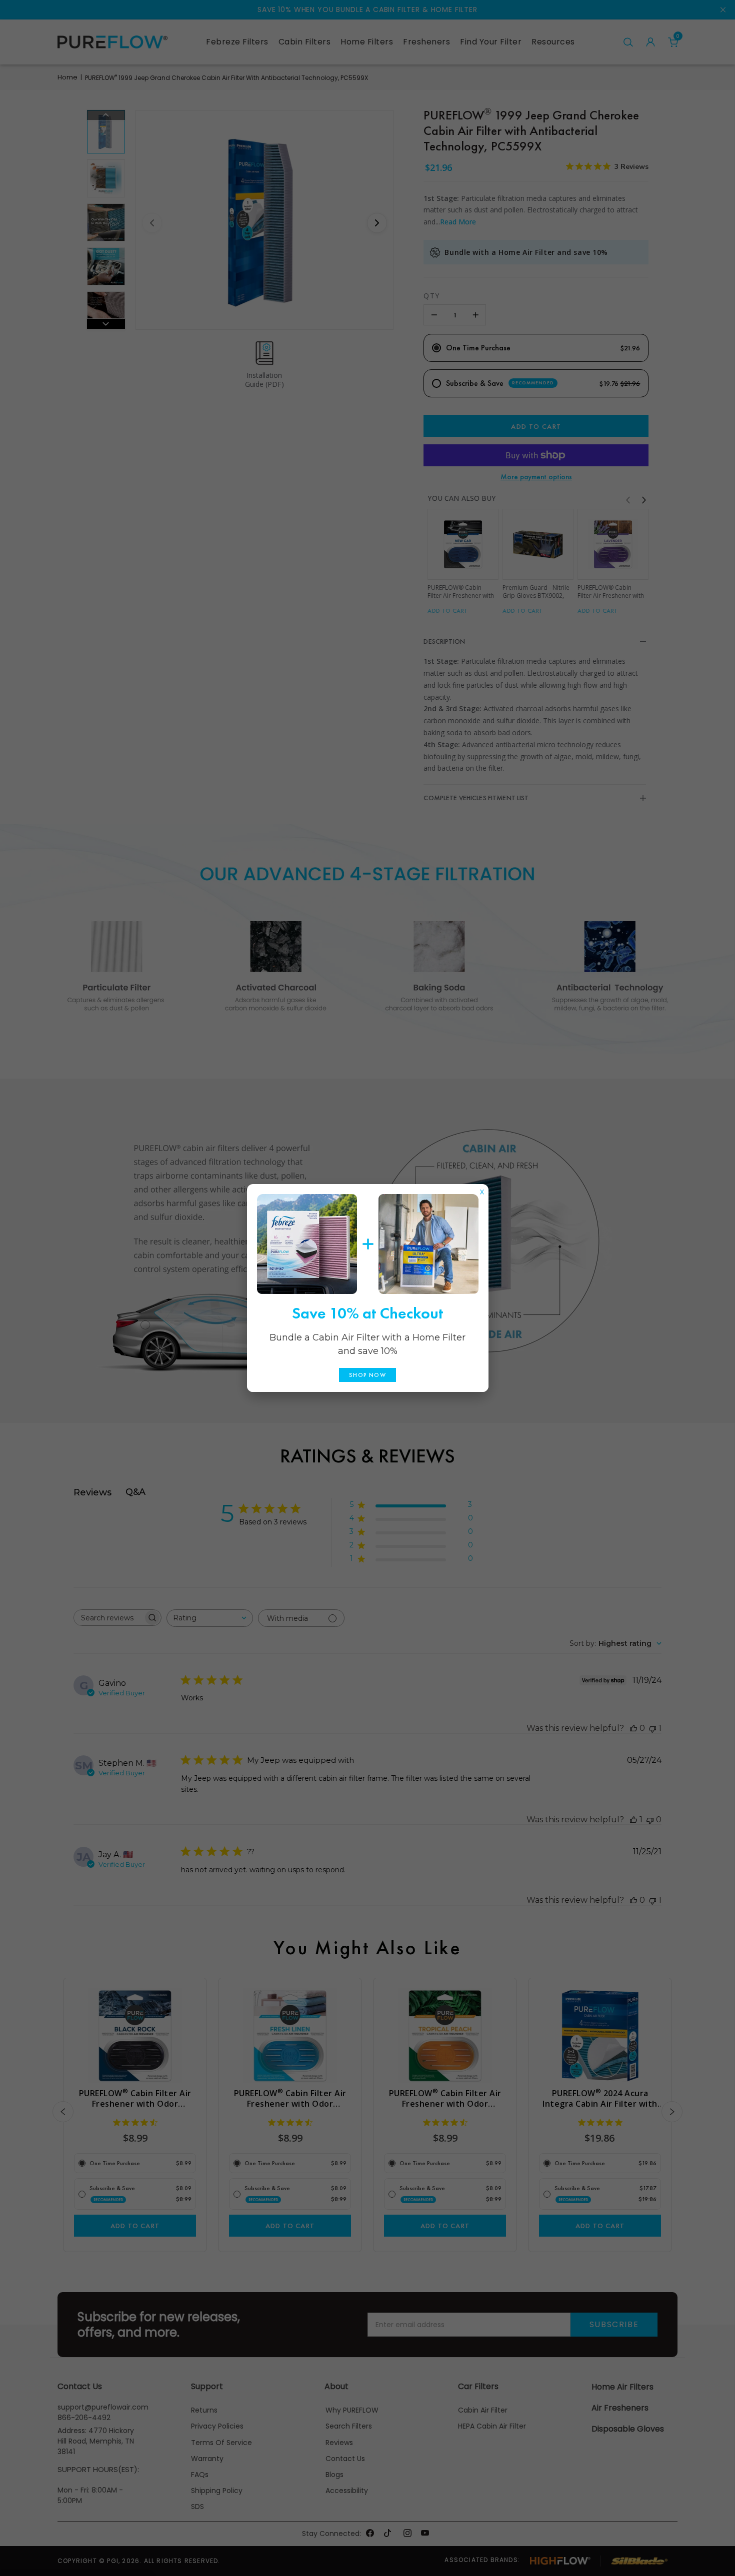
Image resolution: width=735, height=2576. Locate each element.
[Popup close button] (482, 1190)
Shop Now (367, 1375)
